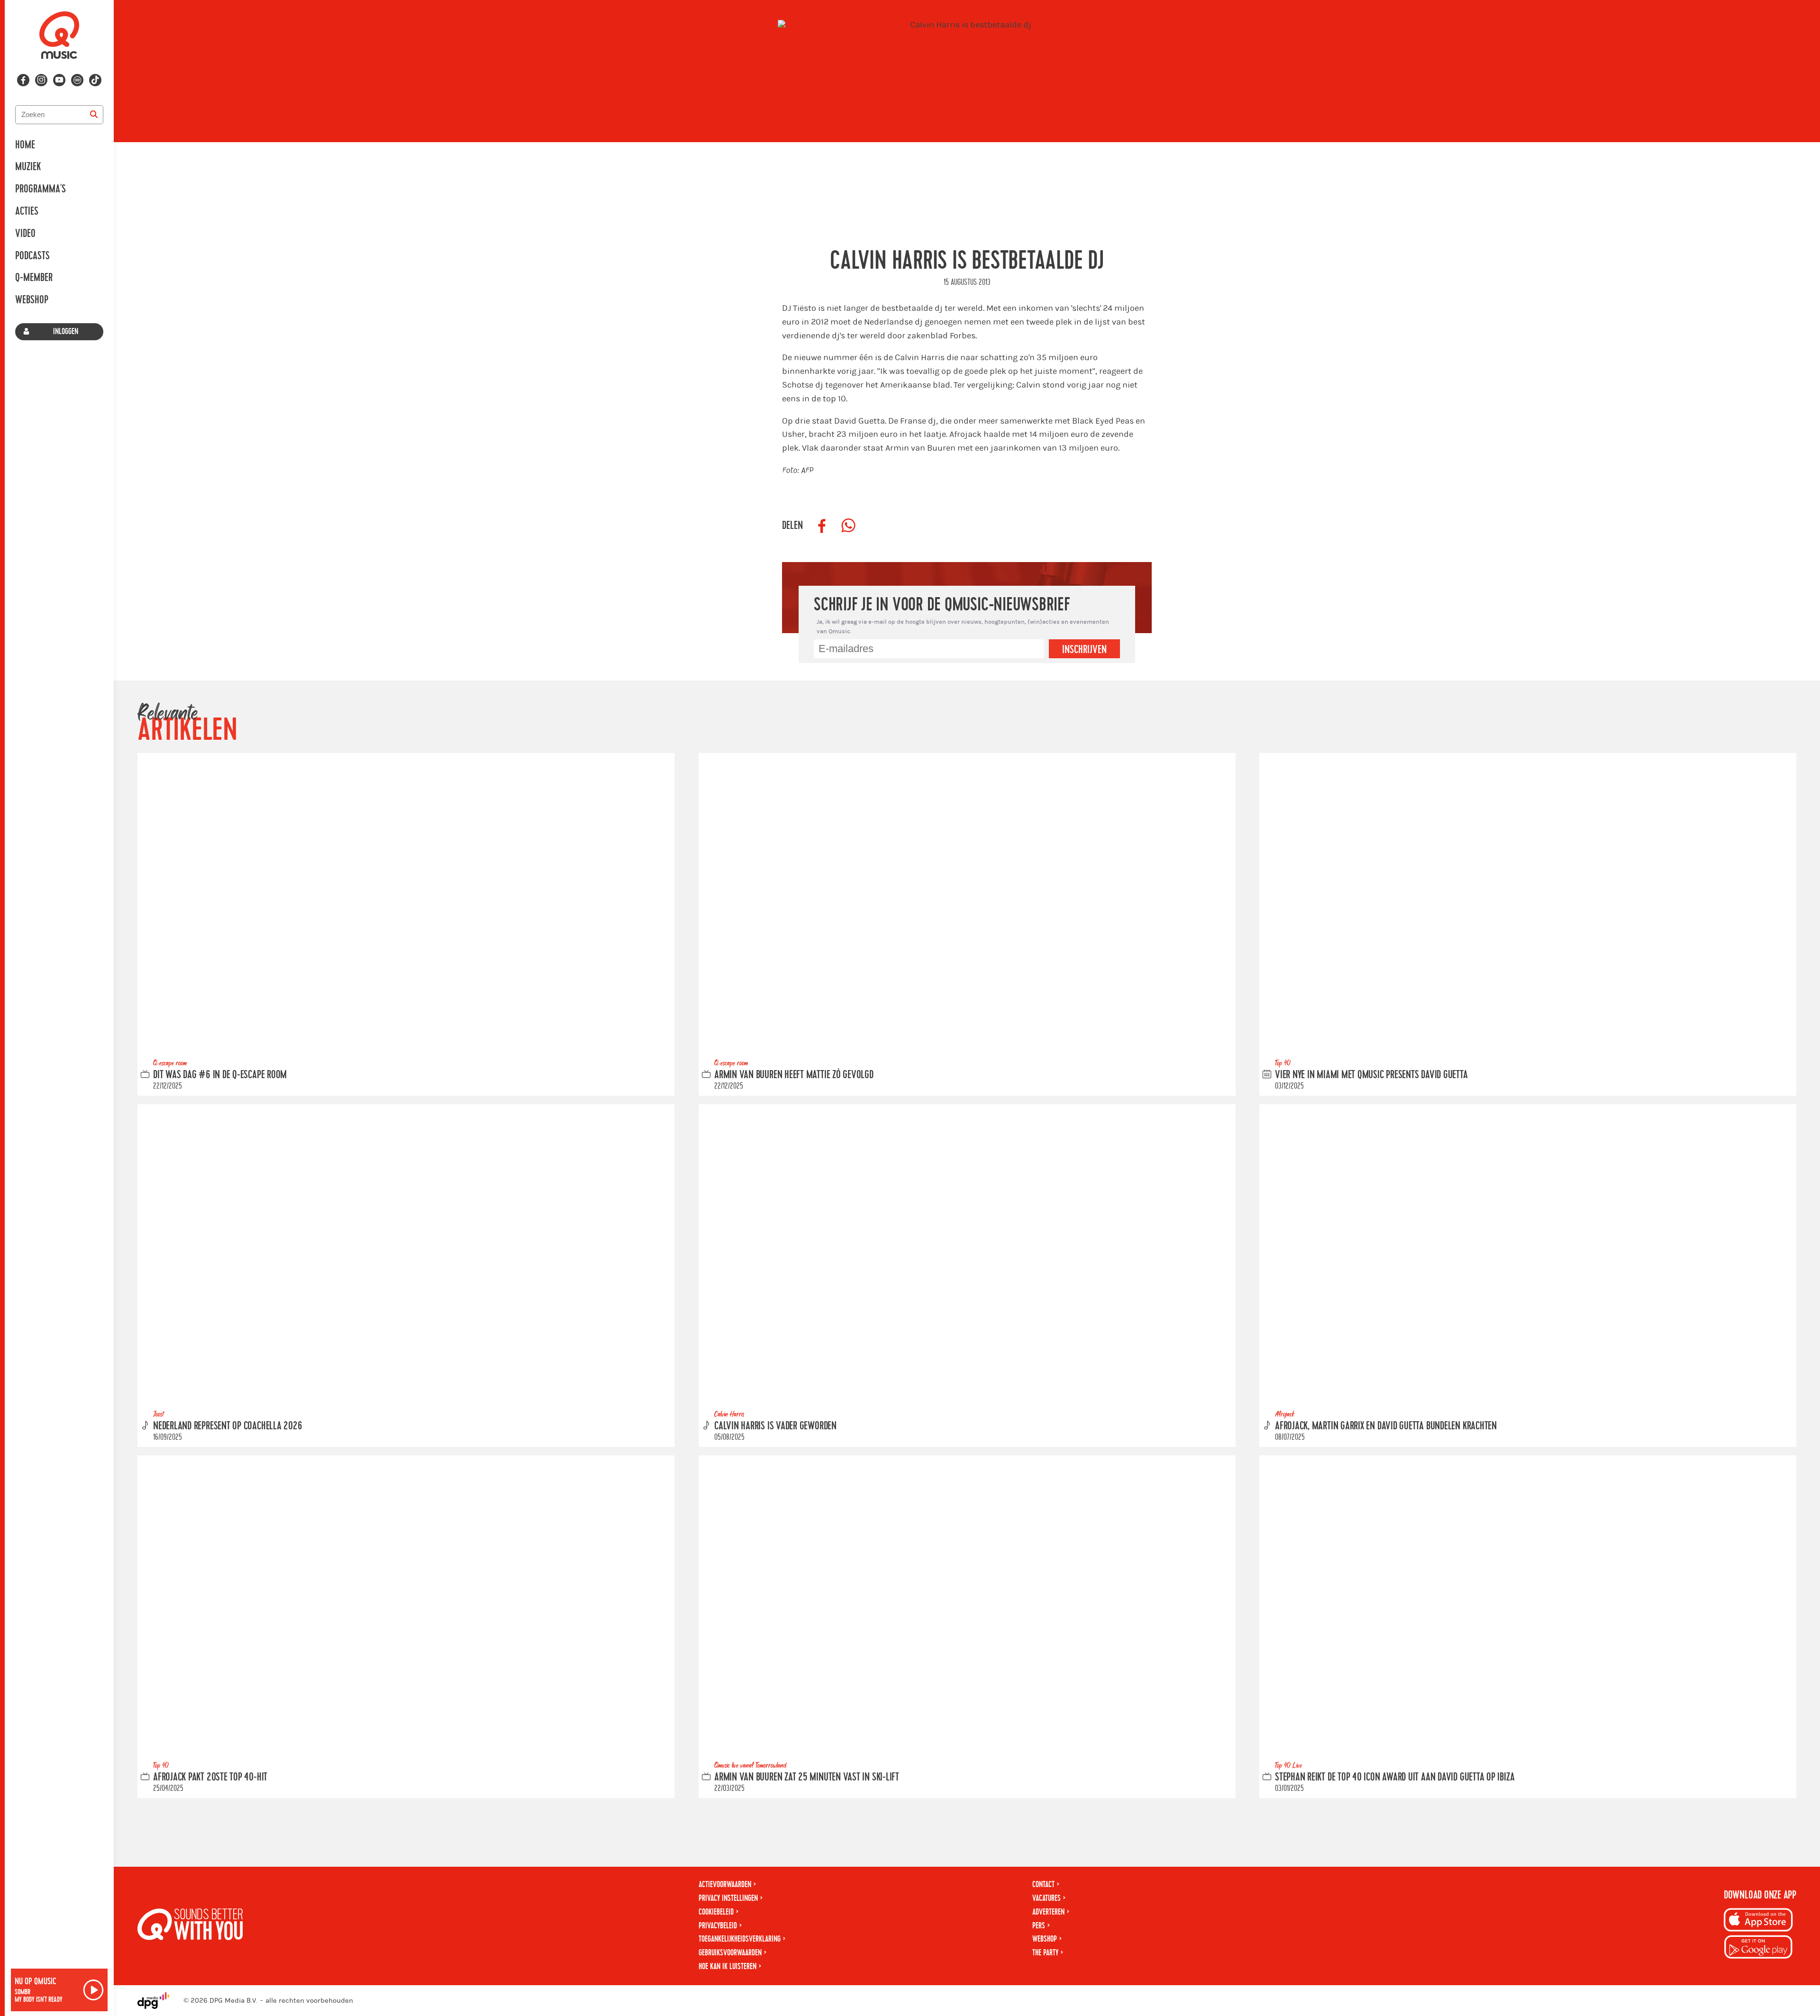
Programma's (41, 189)
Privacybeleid (718, 1926)
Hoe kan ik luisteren (728, 1966)
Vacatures (1046, 1898)
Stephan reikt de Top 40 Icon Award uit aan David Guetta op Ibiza (1395, 1777)
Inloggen (66, 331)
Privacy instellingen (728, 1898)
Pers (1039, 1926)
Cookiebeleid (716, 1912)
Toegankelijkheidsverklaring (740, 1939)
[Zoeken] (94, 115)
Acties (27, 211)
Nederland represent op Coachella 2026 (228, 1426)
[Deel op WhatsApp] (848, 526)
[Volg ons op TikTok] (95, 80)
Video (25, 234)
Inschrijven (1084, 650)
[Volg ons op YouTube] (59, 80)
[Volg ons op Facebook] (23, 80)
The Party (1045, 1953)
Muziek (28, 167)
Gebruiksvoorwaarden (730, 1953)
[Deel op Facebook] (822, 526)
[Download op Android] (1758, 1948)
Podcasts (32, 256)
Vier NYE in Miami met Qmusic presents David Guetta (1371, 1075)
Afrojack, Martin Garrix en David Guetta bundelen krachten (1386, 1426)
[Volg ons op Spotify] (77, 80)
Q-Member (34, 278)
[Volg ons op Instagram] (41, 80)
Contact (1043, 1884)
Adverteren (1048, 1912)
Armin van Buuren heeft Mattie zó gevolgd (794, 1075)
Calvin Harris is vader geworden (775, 1426)
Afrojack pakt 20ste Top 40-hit (210, 1777)
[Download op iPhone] (1758, 1921)
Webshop (32, 300)
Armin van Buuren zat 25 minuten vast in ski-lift (807, 1777)
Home (25, 145)
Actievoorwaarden (725, 1884)
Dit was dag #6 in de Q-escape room (220, 1075)
